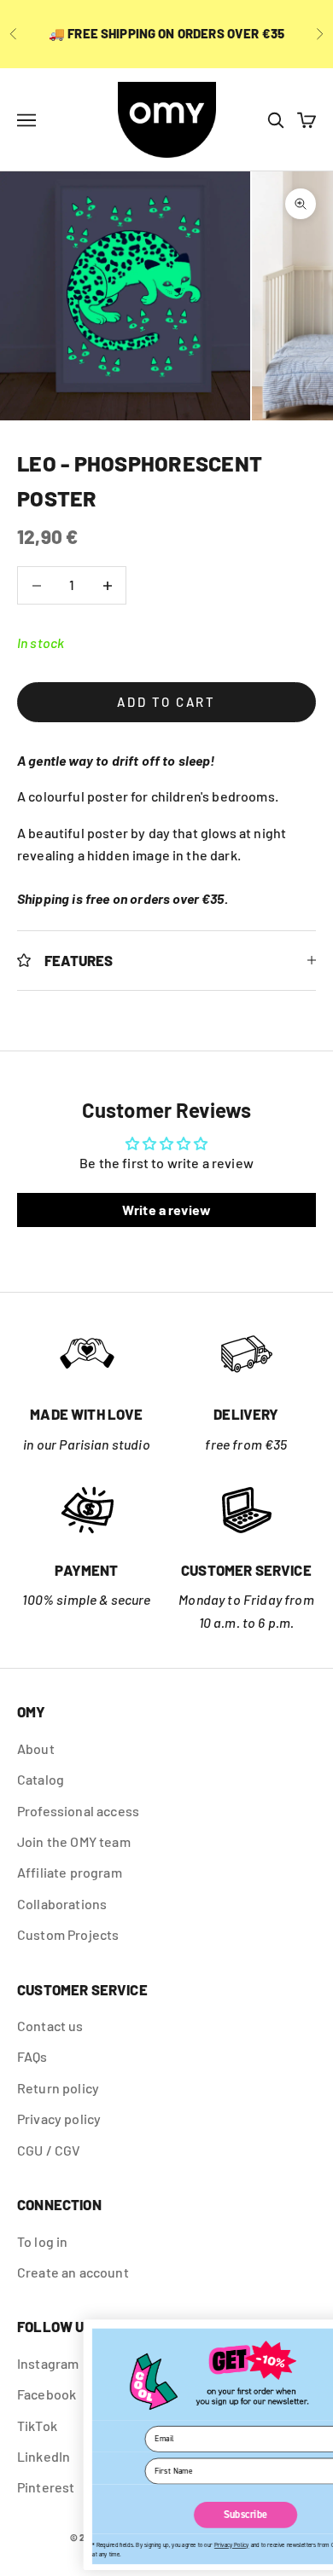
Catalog (41, 1779)
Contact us (50, 2026)
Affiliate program (70, 1872)
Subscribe (170, 2515)
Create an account (73, 2272)
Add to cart (166, 702)
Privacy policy (59, 2119)
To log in (42, 2241)
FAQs (32, 2056)
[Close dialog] (316, 2333)
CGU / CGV (49, 2150)
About (36, 1748)
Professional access (78, 1811)
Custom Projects (68, 1934)
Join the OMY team (74, 1841)
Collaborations (62, 1904)
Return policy (58, 2088)
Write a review (166, 1210)
